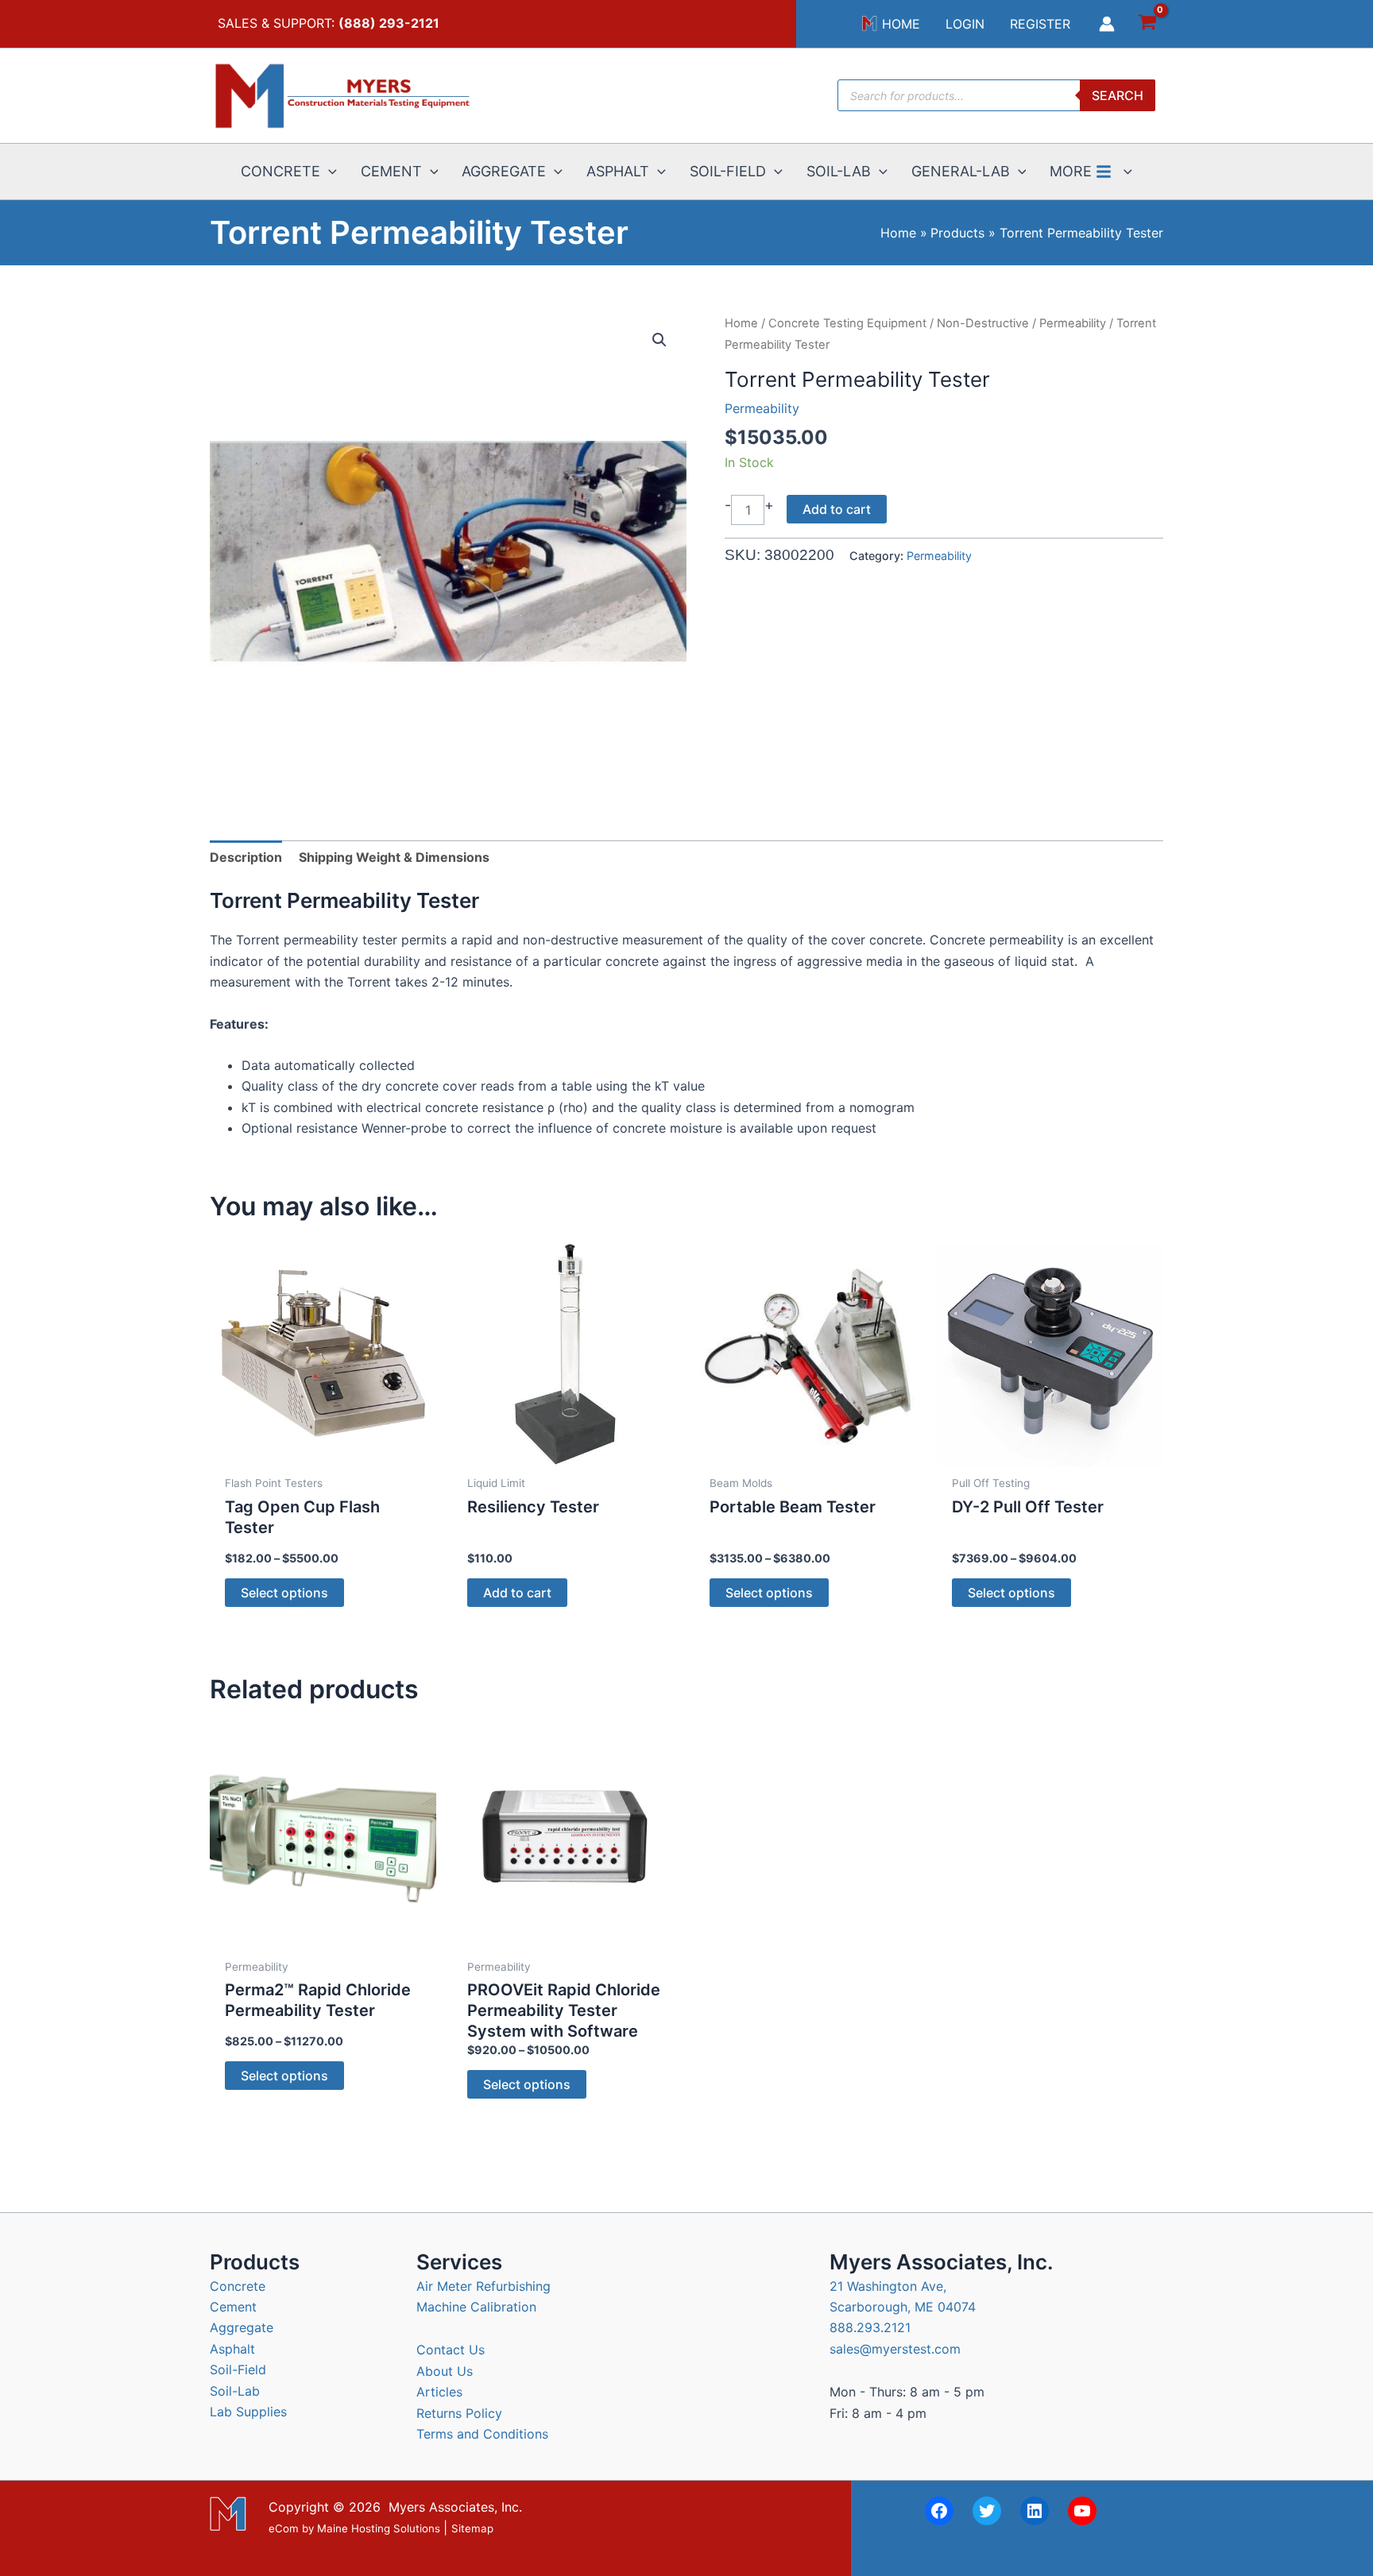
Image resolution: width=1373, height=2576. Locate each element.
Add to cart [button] (517, 1593)
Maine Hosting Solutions (379, 2529)
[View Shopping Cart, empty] (1147, 24)
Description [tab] (246, 857)
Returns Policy (459, 2413)
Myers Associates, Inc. (455, 2507)
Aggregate (242, 2327)
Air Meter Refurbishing (483, 2286)
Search (1118, 95)
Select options (284, 1593)
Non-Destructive (983, 323)
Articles (439, 2392)
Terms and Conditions (482, 2434)
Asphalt (232, 2349)
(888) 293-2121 (389, 23)
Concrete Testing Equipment (847, 323)
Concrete (238, 2286)
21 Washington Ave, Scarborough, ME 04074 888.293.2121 (903, 2307)
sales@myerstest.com (895, 2349)
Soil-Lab (235, 2391)
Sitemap (472, 2529)
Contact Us (451, 2350)
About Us (445, 2371)
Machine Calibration (476, 2307)
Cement (233, 2307)
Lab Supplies (248, 2412)
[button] (329, 172)
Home (741, 323)
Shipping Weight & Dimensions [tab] (394, 857)
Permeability (1073, 323)
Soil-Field (238, 2369)
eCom (284, 2529)
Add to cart (837, 509)
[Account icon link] (1107, 24)
